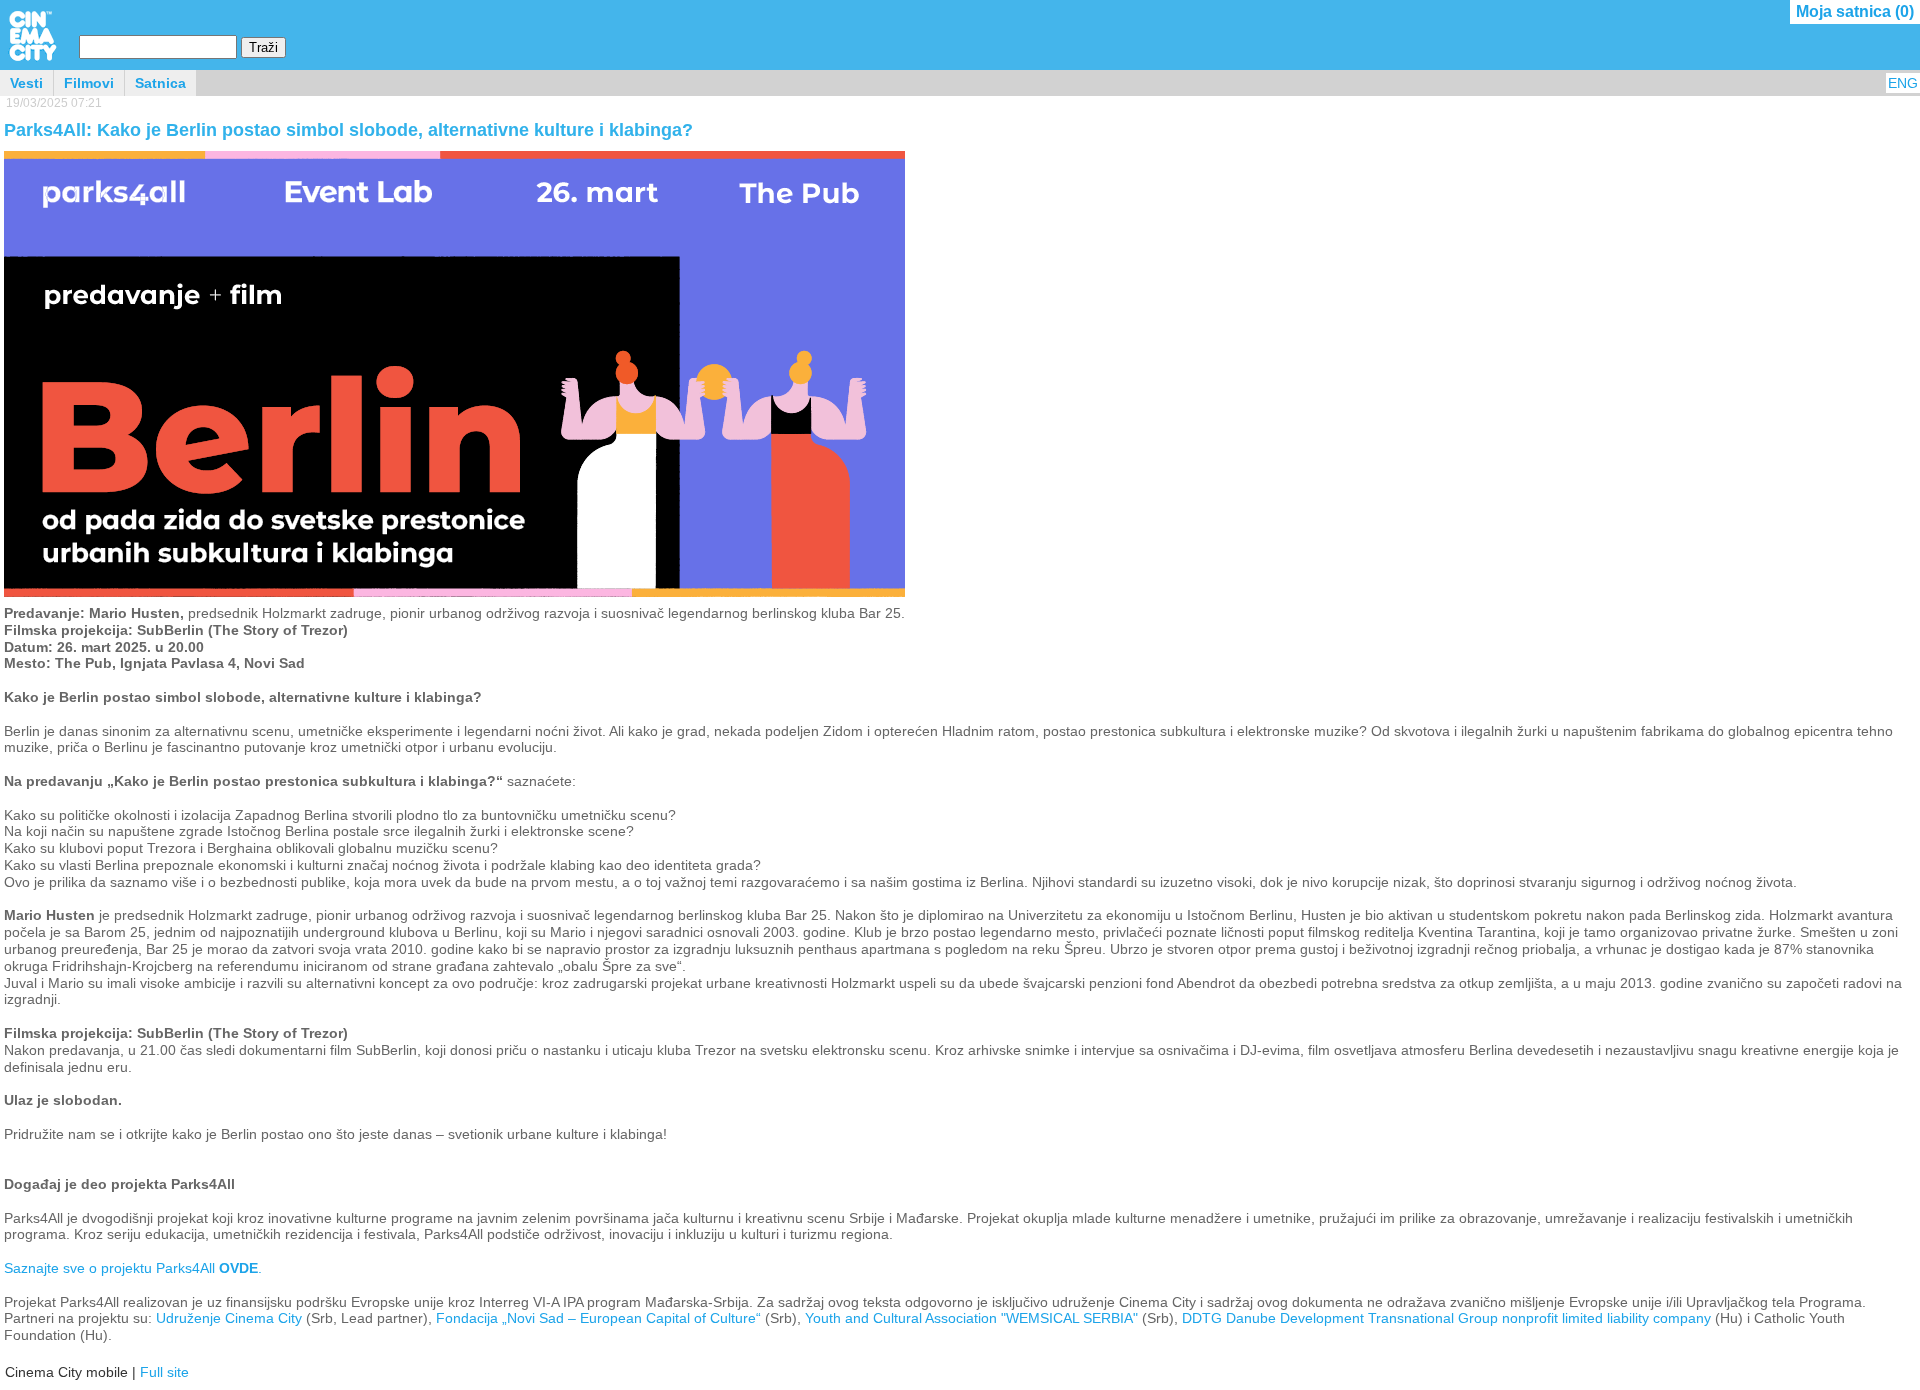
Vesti (26, 83)
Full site (164, 1372)
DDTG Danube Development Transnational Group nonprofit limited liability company (1446, 1318)
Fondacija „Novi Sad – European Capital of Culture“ (598, 1318)
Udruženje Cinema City (229, 1318)
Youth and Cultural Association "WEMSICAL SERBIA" (971, 1318)
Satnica (160, 83)
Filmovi (89, 83)
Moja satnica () (1855, 11)
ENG (1903, 83)
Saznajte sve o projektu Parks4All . (133, 1268)
